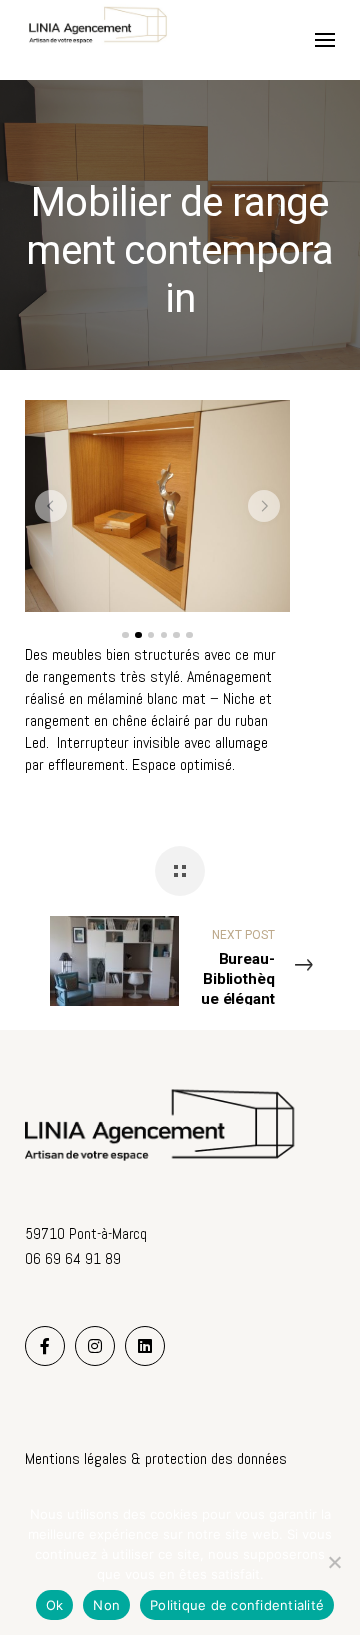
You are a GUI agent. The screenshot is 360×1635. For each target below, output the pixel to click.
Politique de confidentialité (237, 1605)
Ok (55, 1605)
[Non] (335, 1562)
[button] (51, 506)
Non (106, 1605)
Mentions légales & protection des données (156, 1458)
